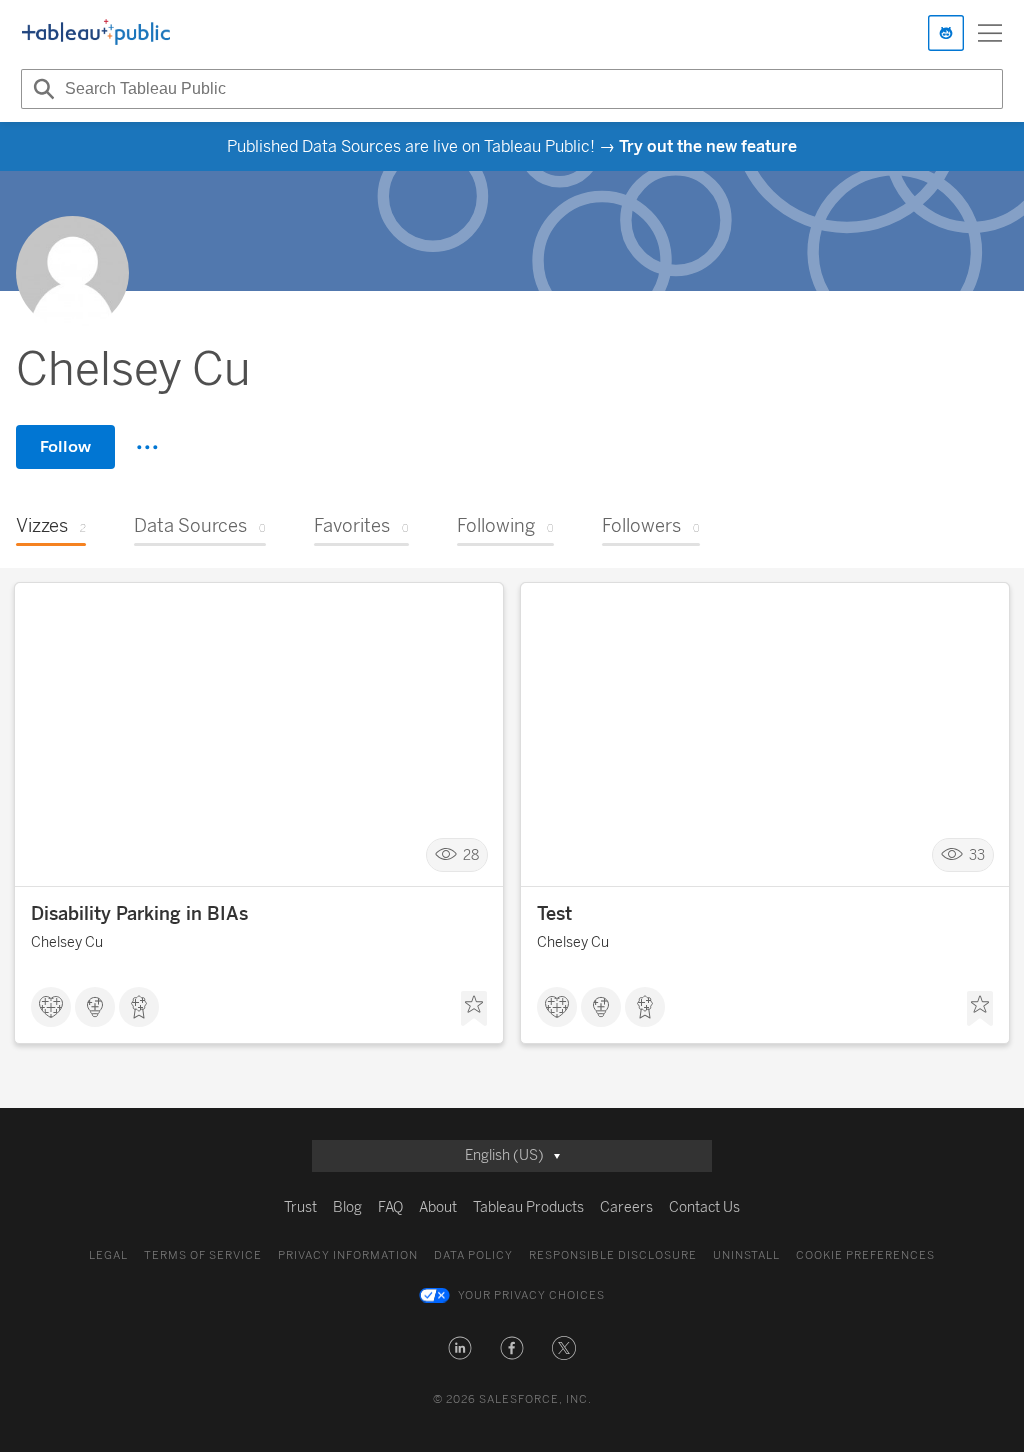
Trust (300, 1207)
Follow (65, 446)
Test (554, 914)
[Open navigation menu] (990, 33)
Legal (108, 1255)
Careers (626, 1207)
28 (471, 855)
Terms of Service (203, 1255)
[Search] (41, 89)
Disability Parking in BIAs (139, 914)
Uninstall (746, 1255)
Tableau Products (528, 1207)
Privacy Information (348, 1255)
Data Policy (473, 1255)
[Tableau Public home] (96, 33)
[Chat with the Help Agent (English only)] (946, 33)
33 (977, 855)
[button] (460, 1348)
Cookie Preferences (865, 1255)
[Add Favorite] (474, 1009)
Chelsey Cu (67, 942)
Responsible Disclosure (613, 1255)
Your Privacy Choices (531, 1295)
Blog (347, 1207)
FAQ (390, 1207)
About (438, 1207)
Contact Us (704, 1207)
